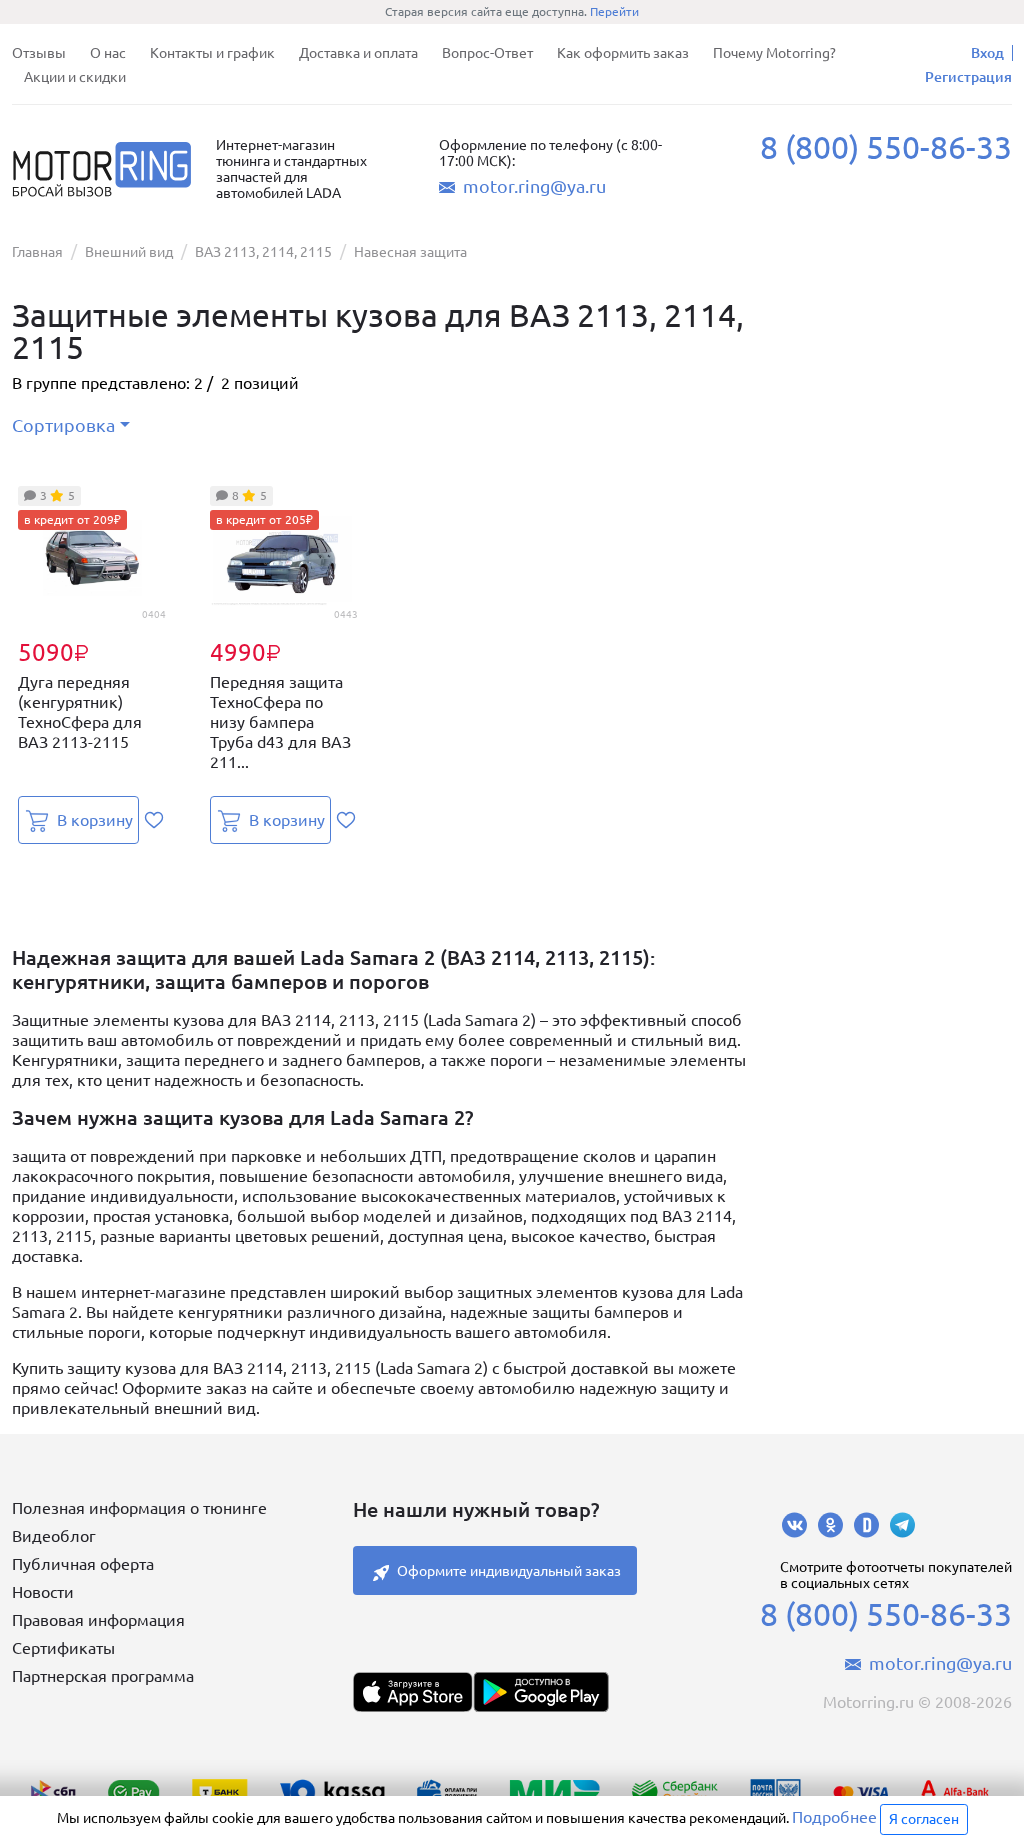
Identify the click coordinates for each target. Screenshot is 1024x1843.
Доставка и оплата (358, 53)
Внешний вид (129, 252)
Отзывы (39, 53)
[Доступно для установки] (541, 1692)
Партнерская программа (103, 1676)
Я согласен (924, 1819)
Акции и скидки (75, 77)
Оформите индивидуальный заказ (509, 1571)
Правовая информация (98, 1620)
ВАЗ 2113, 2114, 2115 (263, 252)
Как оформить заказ (623, 53)
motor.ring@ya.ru (534, 186)
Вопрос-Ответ (487, 53)
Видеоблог (54, 1536)
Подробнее (834, 1817)
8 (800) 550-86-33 (886, 147)
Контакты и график (212, 53)
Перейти (614, 11)
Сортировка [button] (63, 425)
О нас (108, 53)
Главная (37, 252)
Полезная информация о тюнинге (139, 1508)
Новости (43, 1592)
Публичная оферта (83, 1564)
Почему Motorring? (774, 53)
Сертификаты (63, 1648)
